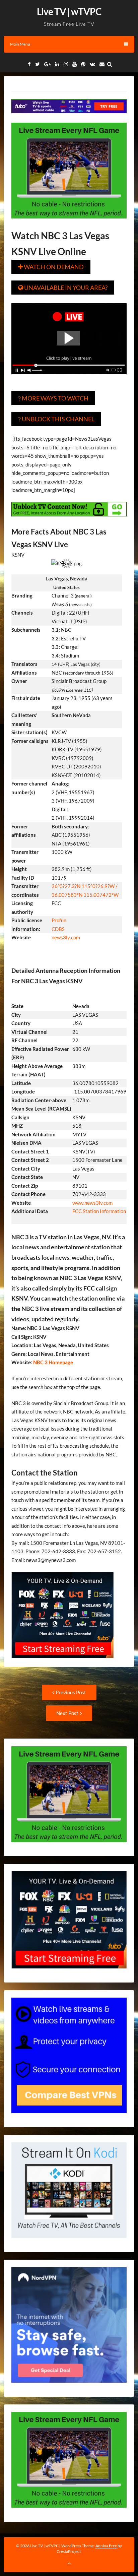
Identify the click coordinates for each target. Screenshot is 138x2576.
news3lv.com (66, 937)
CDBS (58, 929)
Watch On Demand (51, 267)
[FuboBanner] (69, 118)
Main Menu (20, 44)
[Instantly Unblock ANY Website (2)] (69, 521)
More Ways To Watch (53, 398)
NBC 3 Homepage (53, 1362)
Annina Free (106, 2546)
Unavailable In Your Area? (63, 288)
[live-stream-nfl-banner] (69, 223)
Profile (59, 920)
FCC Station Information (99, 1211)
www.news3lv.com (92, 1203)
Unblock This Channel (56, 419)
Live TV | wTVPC (69, 11)
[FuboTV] (62, 1662)
